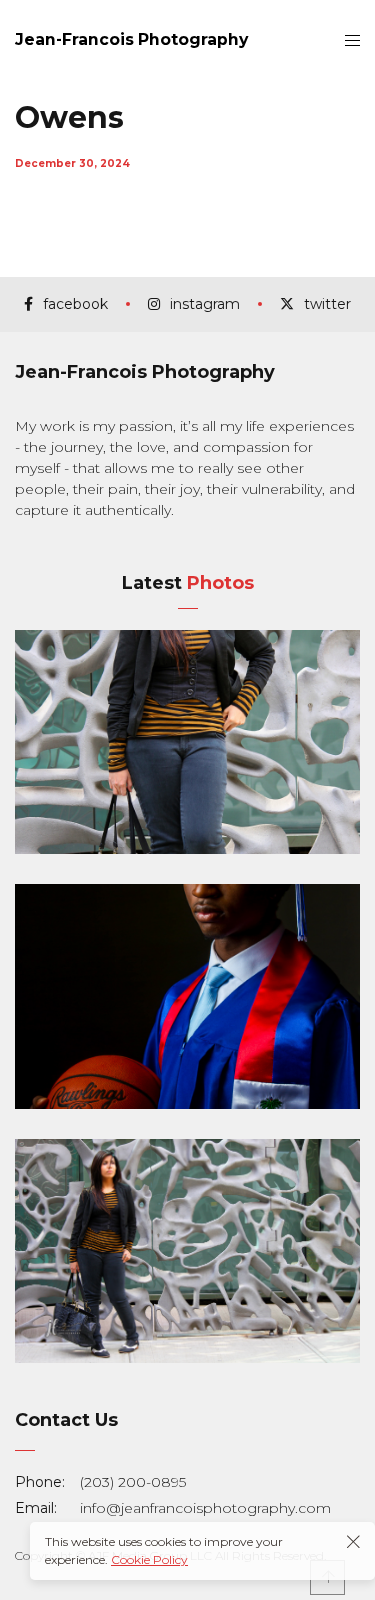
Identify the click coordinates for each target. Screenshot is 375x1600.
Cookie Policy (149, 1559)
